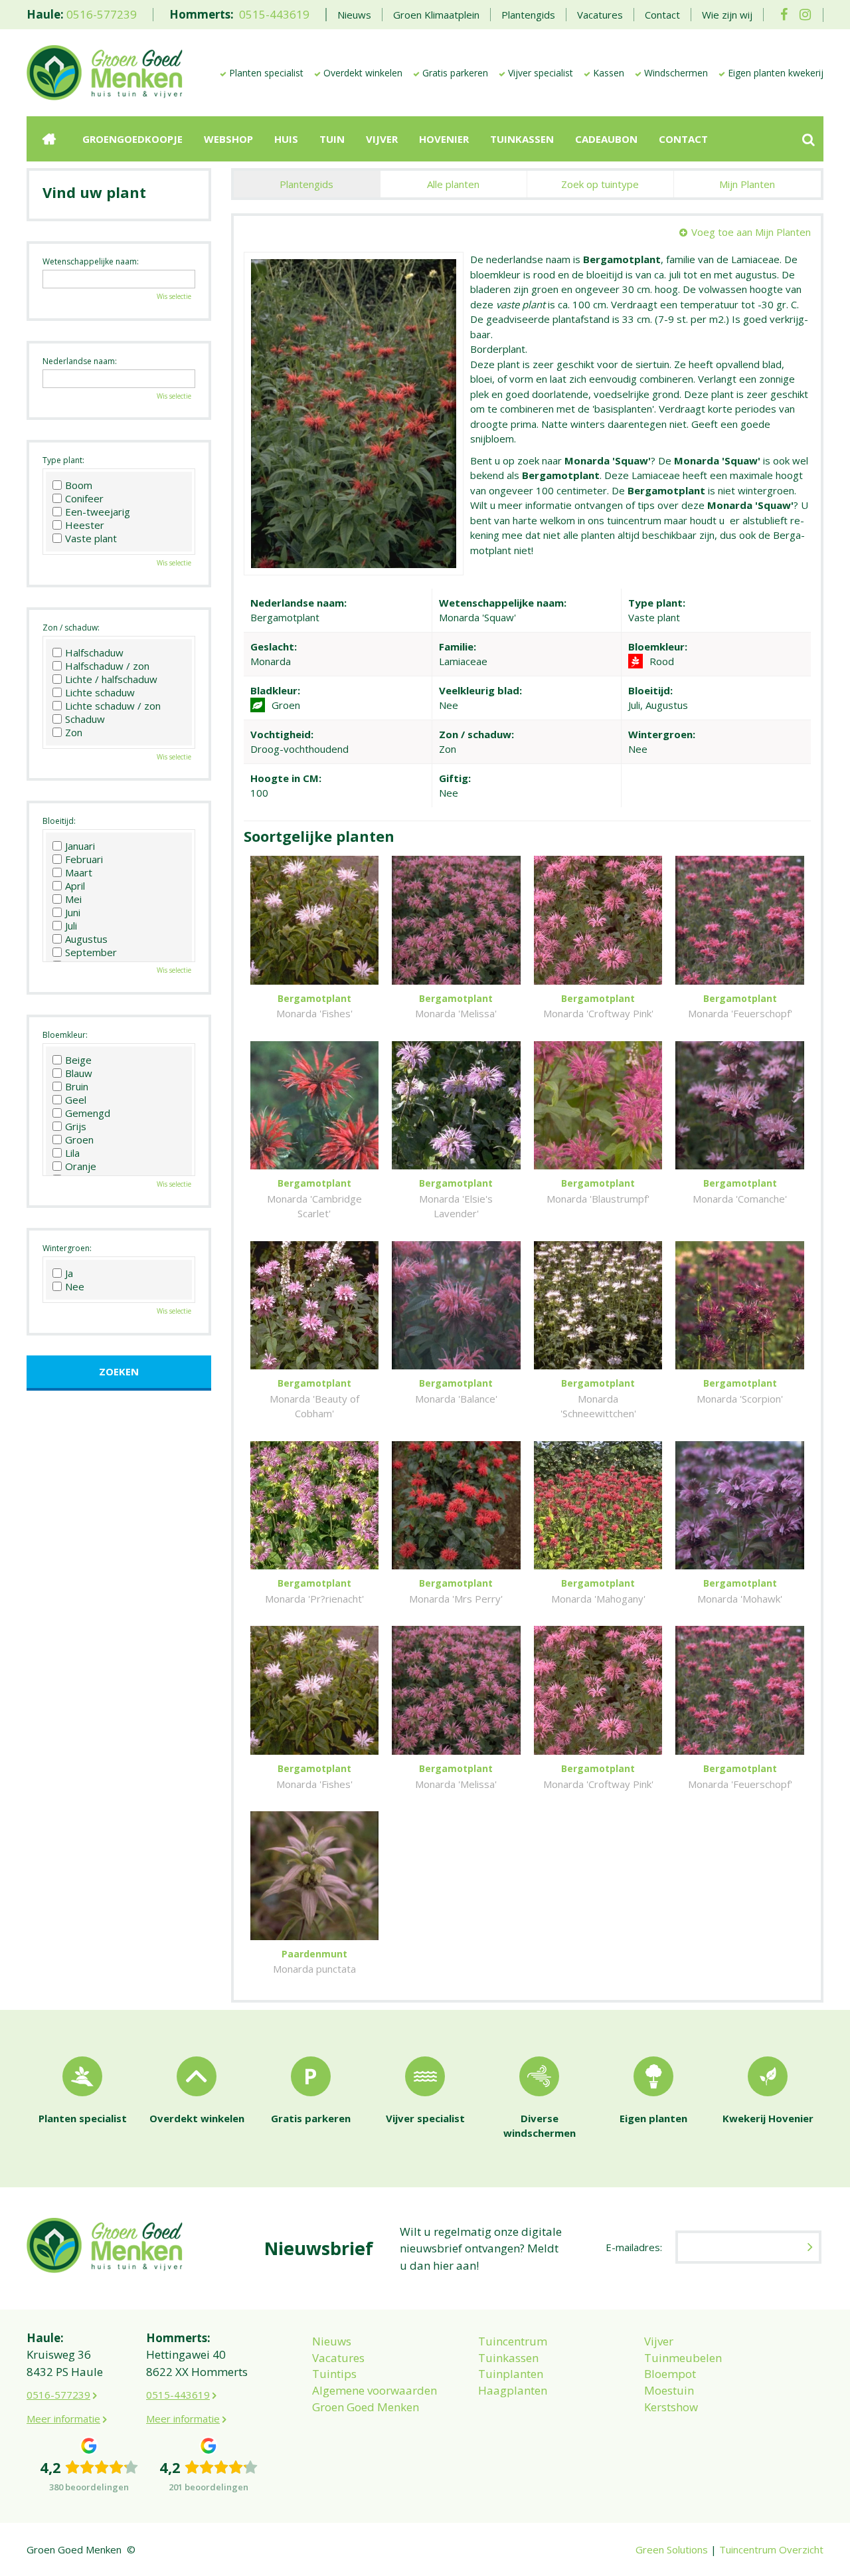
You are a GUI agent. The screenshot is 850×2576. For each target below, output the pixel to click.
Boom (79, 485)
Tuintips (334, 2374)
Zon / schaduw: (71, 628)
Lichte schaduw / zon (113, 706)
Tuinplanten (511, 2374)
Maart (79, 872)
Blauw (79, 1073)
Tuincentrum (513, 2341)
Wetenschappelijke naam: (91, 261)
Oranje (81, 1166)
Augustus (86, 939)
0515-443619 (274, 14)
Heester (85, 525)
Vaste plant (91, 538)
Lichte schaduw (100, 692)
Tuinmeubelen (683, 2358)
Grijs (76, 1126)
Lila (72, 1153)
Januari (80, 846)
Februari (84, 859)
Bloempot (670, 2374)
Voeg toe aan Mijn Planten (751, 232)
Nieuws (332, 2341)
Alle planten (453, 184)
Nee (75, 1286)
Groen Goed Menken (366, 2407)
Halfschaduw (94, 652)
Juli (71, 926)
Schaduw (85, 719)
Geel (76, 1100)
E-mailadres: (634, 2247)
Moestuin (669, 2390)
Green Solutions (672, 2549)
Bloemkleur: (65, 1035)
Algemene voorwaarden (375, 2390)
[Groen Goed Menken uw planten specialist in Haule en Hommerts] (105, 72)
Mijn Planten (747, 184)
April (75, 886)
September (91, 952)
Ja (69, 1273)
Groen (79, 1139)
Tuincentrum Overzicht (771, 2549)
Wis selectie (174, 296)
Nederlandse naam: (80, 361)
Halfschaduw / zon (107, 666)
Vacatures (338, 2358)
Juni (73, 912)
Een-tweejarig (98, 512)
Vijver (659, 2341)
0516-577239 (102, 14)
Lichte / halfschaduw (111, 679)
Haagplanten (513, 2390)
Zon (74, 732)
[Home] (49, 139)
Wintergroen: (67, 1248)
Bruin (77, 1086)
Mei (73, 899)
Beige (78, 1060)
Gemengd (88, 1113)
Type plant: (63, 460)
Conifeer (84, 498)
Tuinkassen (508, 2358)
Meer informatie (63, 2419)
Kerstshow (671, 2407)
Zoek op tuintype (600, 184)
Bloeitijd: (59, 821)
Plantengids (306, 184)
